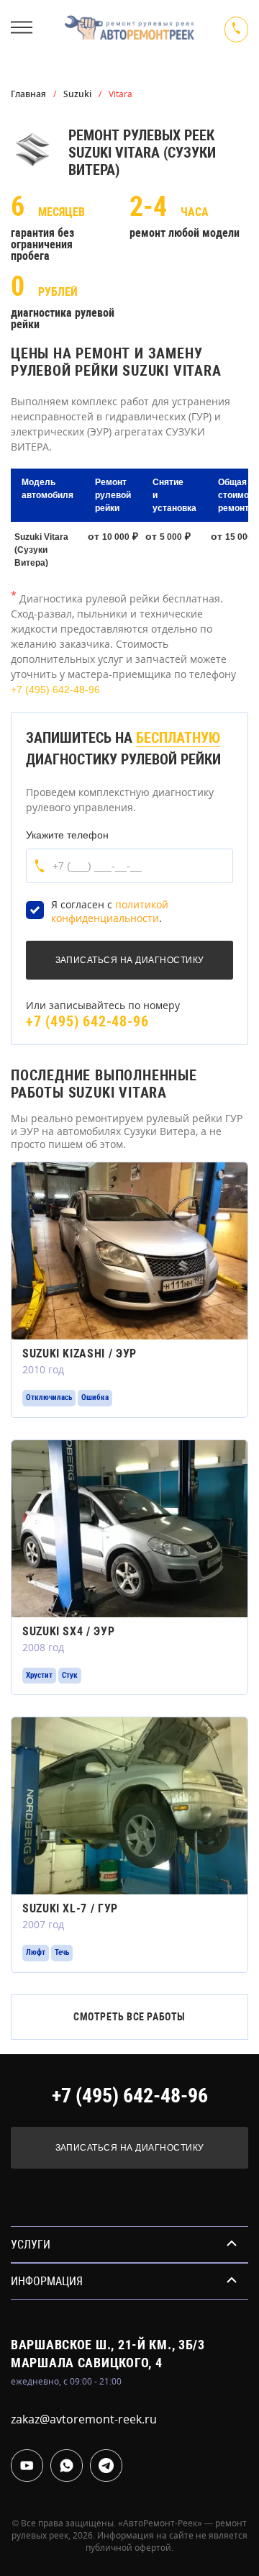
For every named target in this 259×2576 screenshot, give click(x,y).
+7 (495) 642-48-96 (55, 690)
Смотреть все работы (129, 2017)
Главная (28, 94)
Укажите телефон (67, 835)
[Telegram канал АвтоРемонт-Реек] (106, 2466)
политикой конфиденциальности (110, 912)
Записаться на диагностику (130, 2148)
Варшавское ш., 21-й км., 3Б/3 (108, 2345)
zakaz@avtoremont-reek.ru (84, 2419)
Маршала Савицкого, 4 (86, 2363)
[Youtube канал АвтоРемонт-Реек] (27, 2466)
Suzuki (77, 94)
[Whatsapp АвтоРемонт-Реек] (67, 2466)
